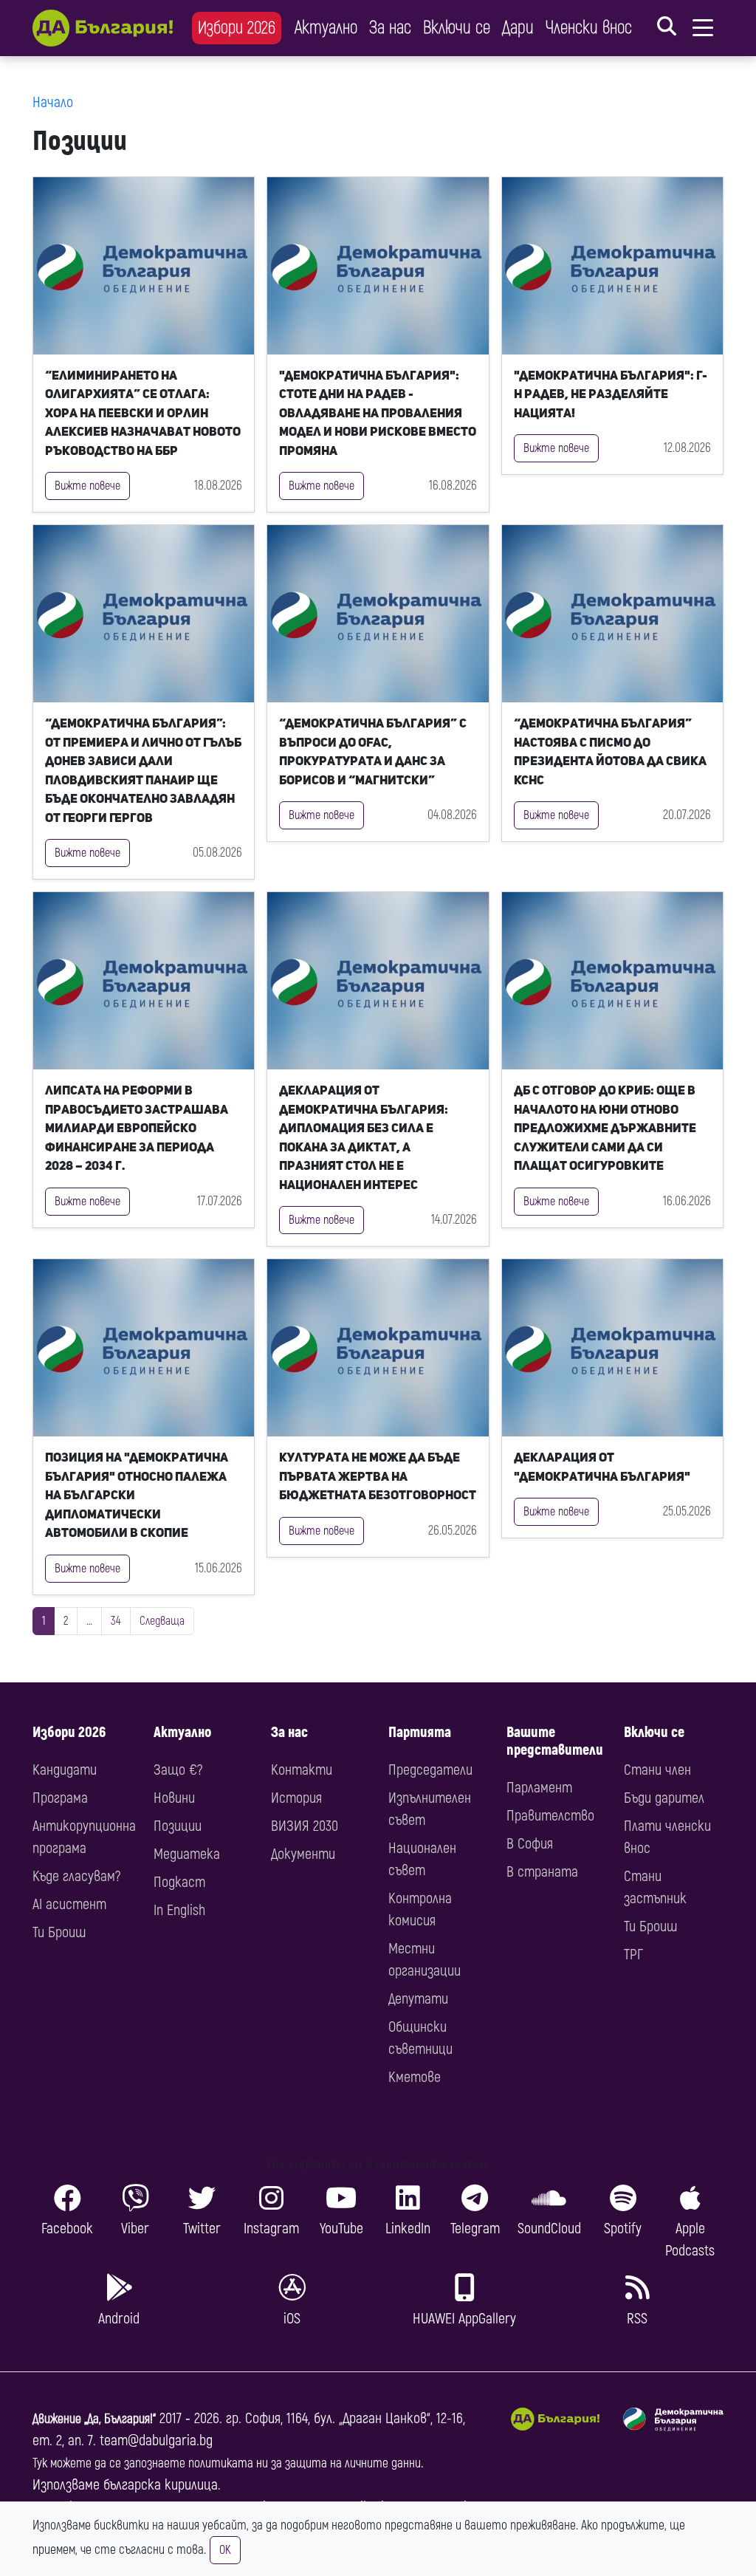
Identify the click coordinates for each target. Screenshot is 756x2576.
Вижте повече (87, 486)
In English (179, 1910)
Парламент (539, 1788)
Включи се (457, 28)
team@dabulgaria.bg (156, 2440)
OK (225, 2550)
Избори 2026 (237, 28)
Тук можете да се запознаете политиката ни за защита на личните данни (227, 2463)
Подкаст (179, 1882)
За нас (390, 28)
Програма (60, 1798)
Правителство (550, 1816)
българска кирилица (161, 2485)
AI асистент (69, 1904)
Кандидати (65, 1770)
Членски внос (589, 28)
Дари (518, 28)
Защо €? (178, 1770)
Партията (420, 1732)
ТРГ (633, 1955)
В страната (542, 1872)
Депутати (418, 1999)
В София (530, 1844)
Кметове (415, 2077)
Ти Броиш (59, 1932)
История (296, 1798)
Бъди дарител (664, 1798)
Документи (303, 1854)
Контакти (302, 1770)
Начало (53, 102)
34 (116, 1621)
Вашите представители (555, 1741)
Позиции (178, 1826)
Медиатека (187, 1854)
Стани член (657, 1770)
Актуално (326, 28)
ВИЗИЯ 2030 (305, 1826)
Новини (174, 1798)
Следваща (162, 1621)
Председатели (430, 1770)
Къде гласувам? (76, 1876)
